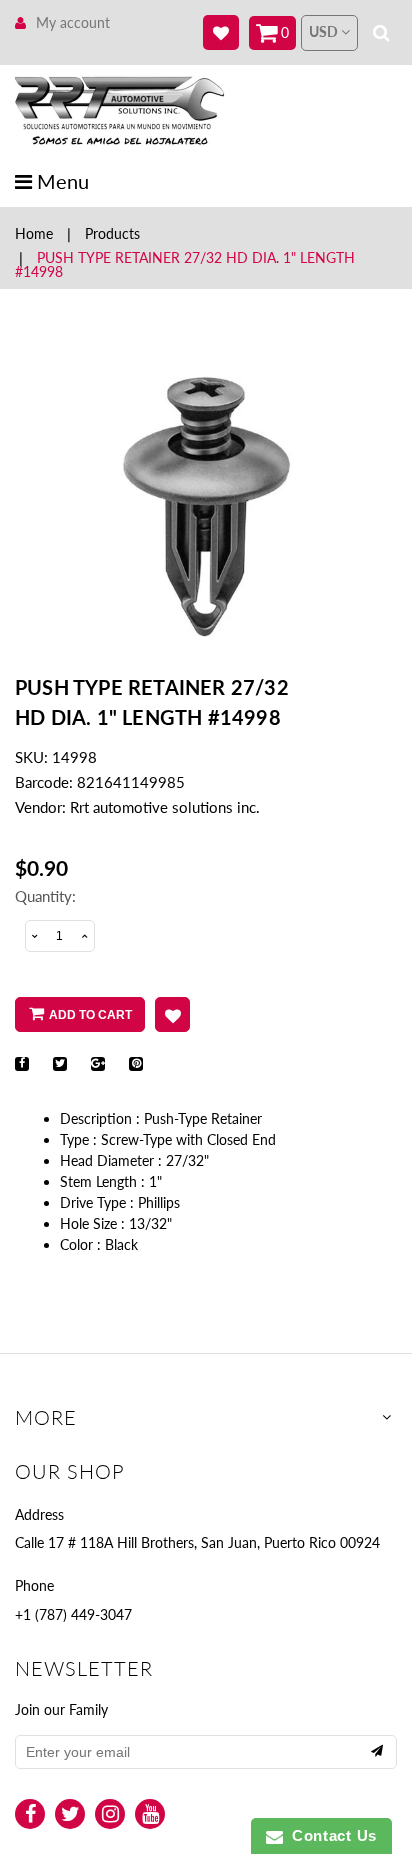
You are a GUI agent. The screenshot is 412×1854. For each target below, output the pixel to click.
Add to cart (90, 1015)
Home (34, 233)
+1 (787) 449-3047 (73, 1614)
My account (73, 22)
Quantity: (45, 896)
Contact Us (330, 1835)
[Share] (22, 1064)
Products (112, 233)
